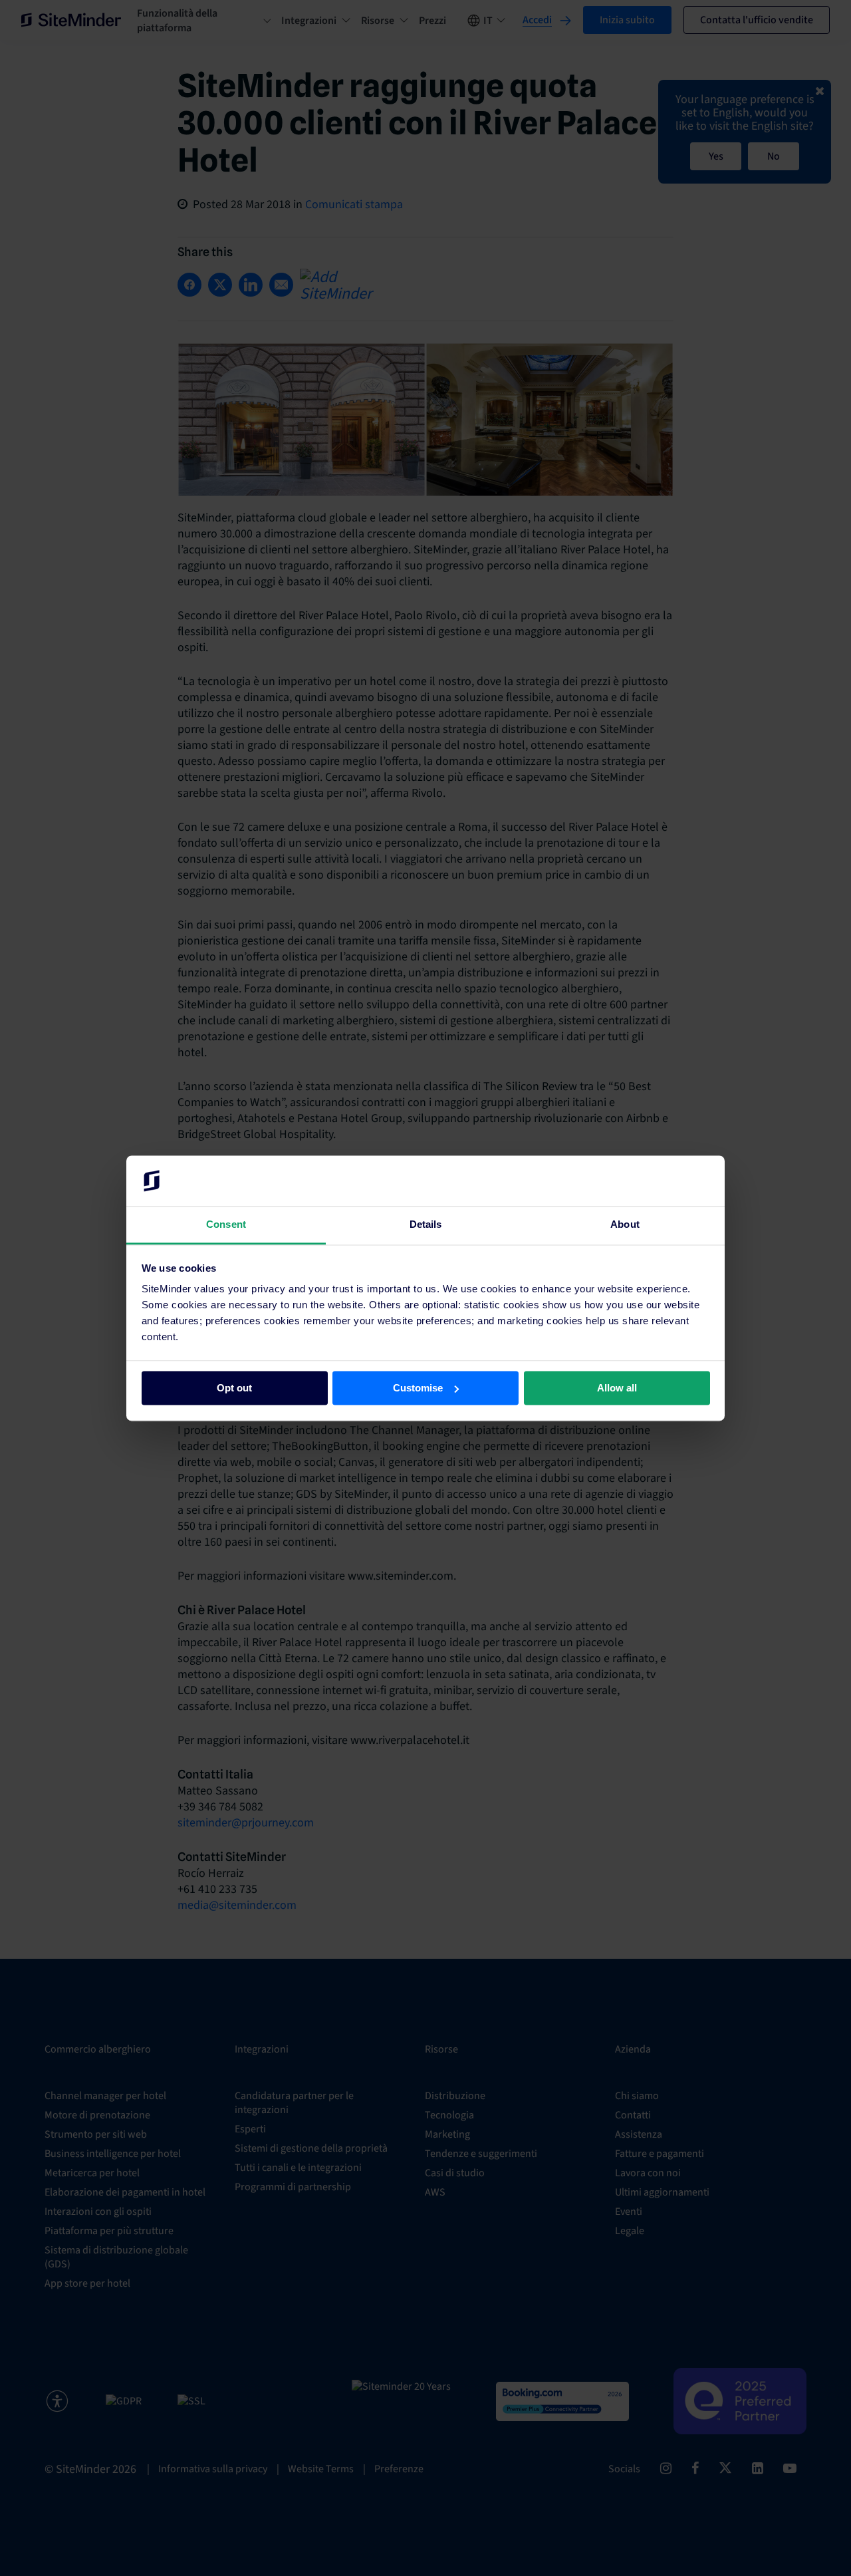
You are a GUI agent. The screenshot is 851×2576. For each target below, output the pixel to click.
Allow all (617, 1388)
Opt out (234, 1388)
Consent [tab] (226, 1225)
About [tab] (625, 1225)
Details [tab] (426, 1225)
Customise (418, 1388)
